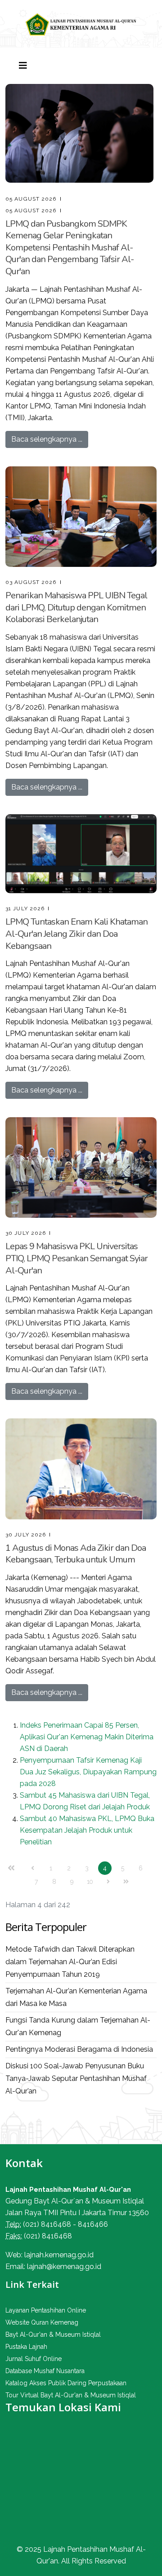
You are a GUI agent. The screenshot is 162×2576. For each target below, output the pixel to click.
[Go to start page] (11, 1868)
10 (90, 1882)
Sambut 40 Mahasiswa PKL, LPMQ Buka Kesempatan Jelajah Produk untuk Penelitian (87, 1830)
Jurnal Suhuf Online (34, 2359)
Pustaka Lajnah (26, 2347)
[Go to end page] (126, 1882)
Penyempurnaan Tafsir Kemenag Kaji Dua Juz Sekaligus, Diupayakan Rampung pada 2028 (88, 1772)
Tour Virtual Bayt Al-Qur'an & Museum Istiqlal (71, 2395)
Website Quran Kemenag (42, 2322)
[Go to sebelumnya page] (33, 1868)
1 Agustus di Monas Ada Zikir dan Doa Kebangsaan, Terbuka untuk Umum (76, 1554)
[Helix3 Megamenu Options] (23, 66)
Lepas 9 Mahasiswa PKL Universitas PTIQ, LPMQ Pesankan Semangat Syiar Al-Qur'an (76, 1258)
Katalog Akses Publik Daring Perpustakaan (66, 2383)
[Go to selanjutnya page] (108, 1882)
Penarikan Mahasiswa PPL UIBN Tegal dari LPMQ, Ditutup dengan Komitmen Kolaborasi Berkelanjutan (76, 607)
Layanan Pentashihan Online (46, 2310)
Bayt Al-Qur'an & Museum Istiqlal (53, 2335)
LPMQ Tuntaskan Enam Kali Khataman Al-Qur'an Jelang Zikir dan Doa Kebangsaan (76, 934)
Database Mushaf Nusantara (45, 2371)
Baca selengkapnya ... (47, 439)
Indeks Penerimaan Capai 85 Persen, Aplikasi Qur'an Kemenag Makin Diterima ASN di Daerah (87, 1737)
